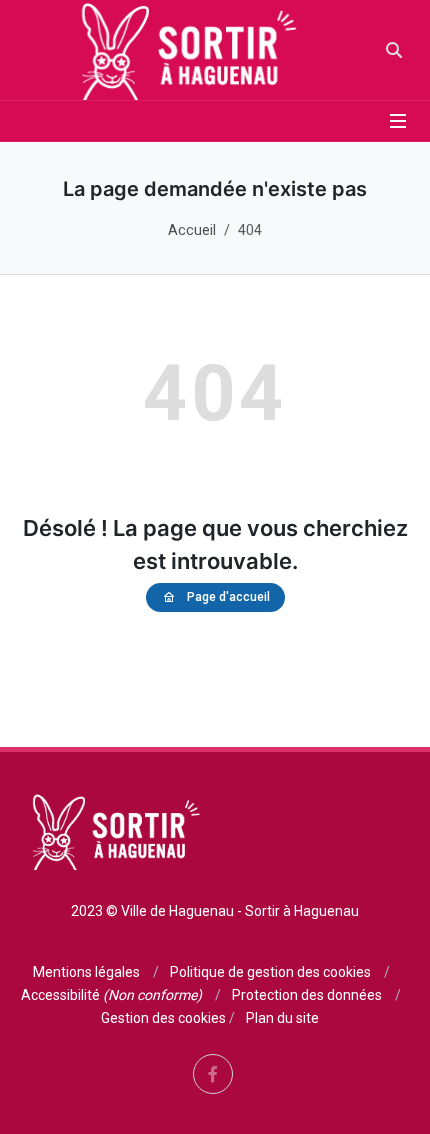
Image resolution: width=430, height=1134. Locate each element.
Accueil (192, 230)
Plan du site (282, 1018)
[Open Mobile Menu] (398, 121)
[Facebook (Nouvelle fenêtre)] (213, 1074)
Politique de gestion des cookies (270, 972)
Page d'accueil (228, 597)
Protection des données (307, 995)
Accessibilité (111, 995)
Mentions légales (86, 972)
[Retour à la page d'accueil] (183, 50)
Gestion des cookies (163, 1018)
